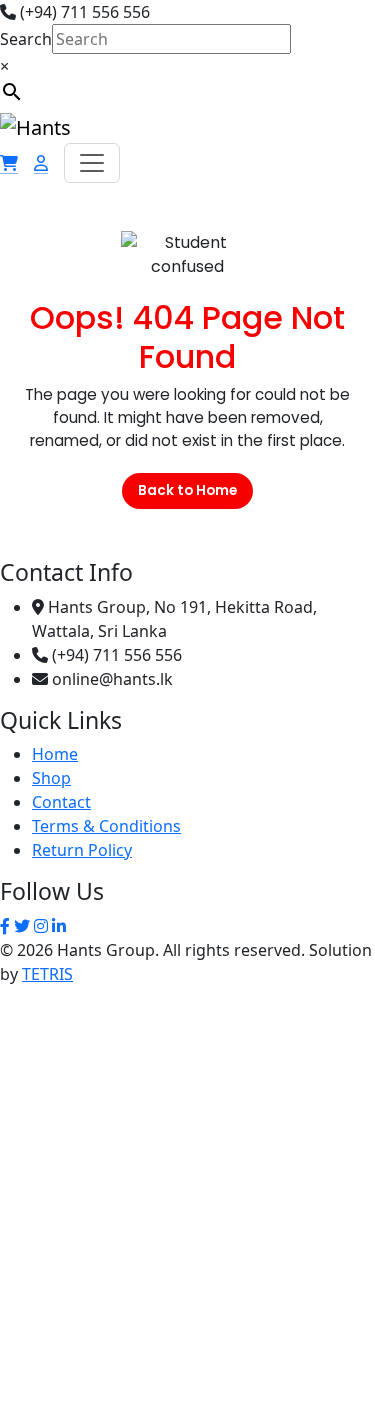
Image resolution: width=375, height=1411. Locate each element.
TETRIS (47, 974)
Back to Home (187, 490)
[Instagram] (41, 926)
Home (55, 754)
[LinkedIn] (59, 926)
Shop (51, 778)
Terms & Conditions (106, 826)
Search (26, 39)
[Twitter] (22, 926)
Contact (61, 802)
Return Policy (82, 850)
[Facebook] (5, 926)
